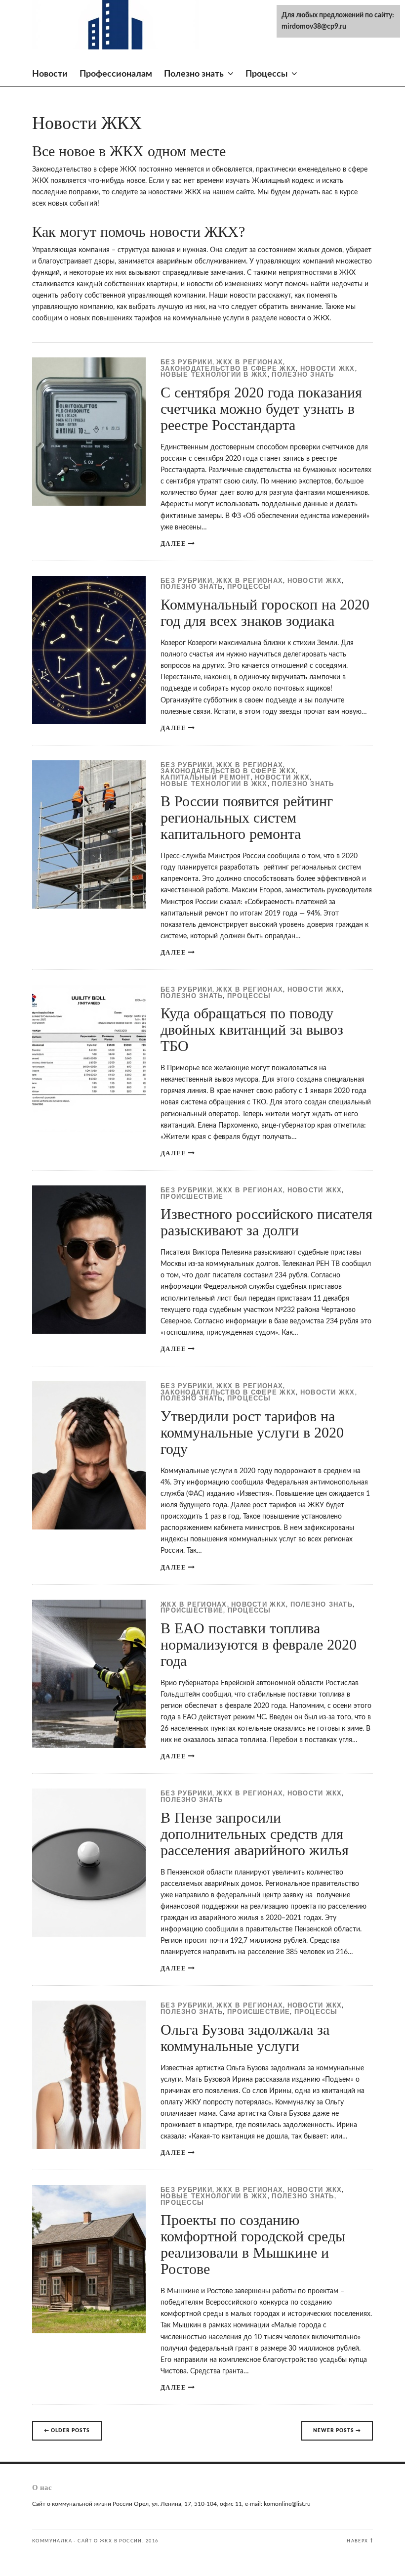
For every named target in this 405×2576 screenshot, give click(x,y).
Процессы (266, 74)
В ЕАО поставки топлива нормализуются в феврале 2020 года (259, 1644)
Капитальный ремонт (206, 778)
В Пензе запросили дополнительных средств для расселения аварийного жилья (255, 1834)
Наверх (357, 2541)
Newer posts (337, 2431)
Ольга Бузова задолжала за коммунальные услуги (245, 2038)
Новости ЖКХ (328, 369)
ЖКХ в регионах (250, 363)
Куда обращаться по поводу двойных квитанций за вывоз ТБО (252, 1029)
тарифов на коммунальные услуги (189, 318)
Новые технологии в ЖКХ (214, 375)
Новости (50, 74)
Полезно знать (194, 74)
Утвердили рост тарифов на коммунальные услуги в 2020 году (252, 1432)
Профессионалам (116, 74)
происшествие (192, 1197)
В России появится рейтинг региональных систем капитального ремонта (247, 817)
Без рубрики (186, 363)
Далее (173, 544)
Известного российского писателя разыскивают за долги (266, 1222)
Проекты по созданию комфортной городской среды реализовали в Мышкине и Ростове (253, 2244)
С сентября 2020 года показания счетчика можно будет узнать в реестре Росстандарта (261, 409)
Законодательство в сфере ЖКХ (228, 369)
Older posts (67, 2431)
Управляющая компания (71, 250)
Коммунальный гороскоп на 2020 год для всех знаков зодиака (265, 612)
